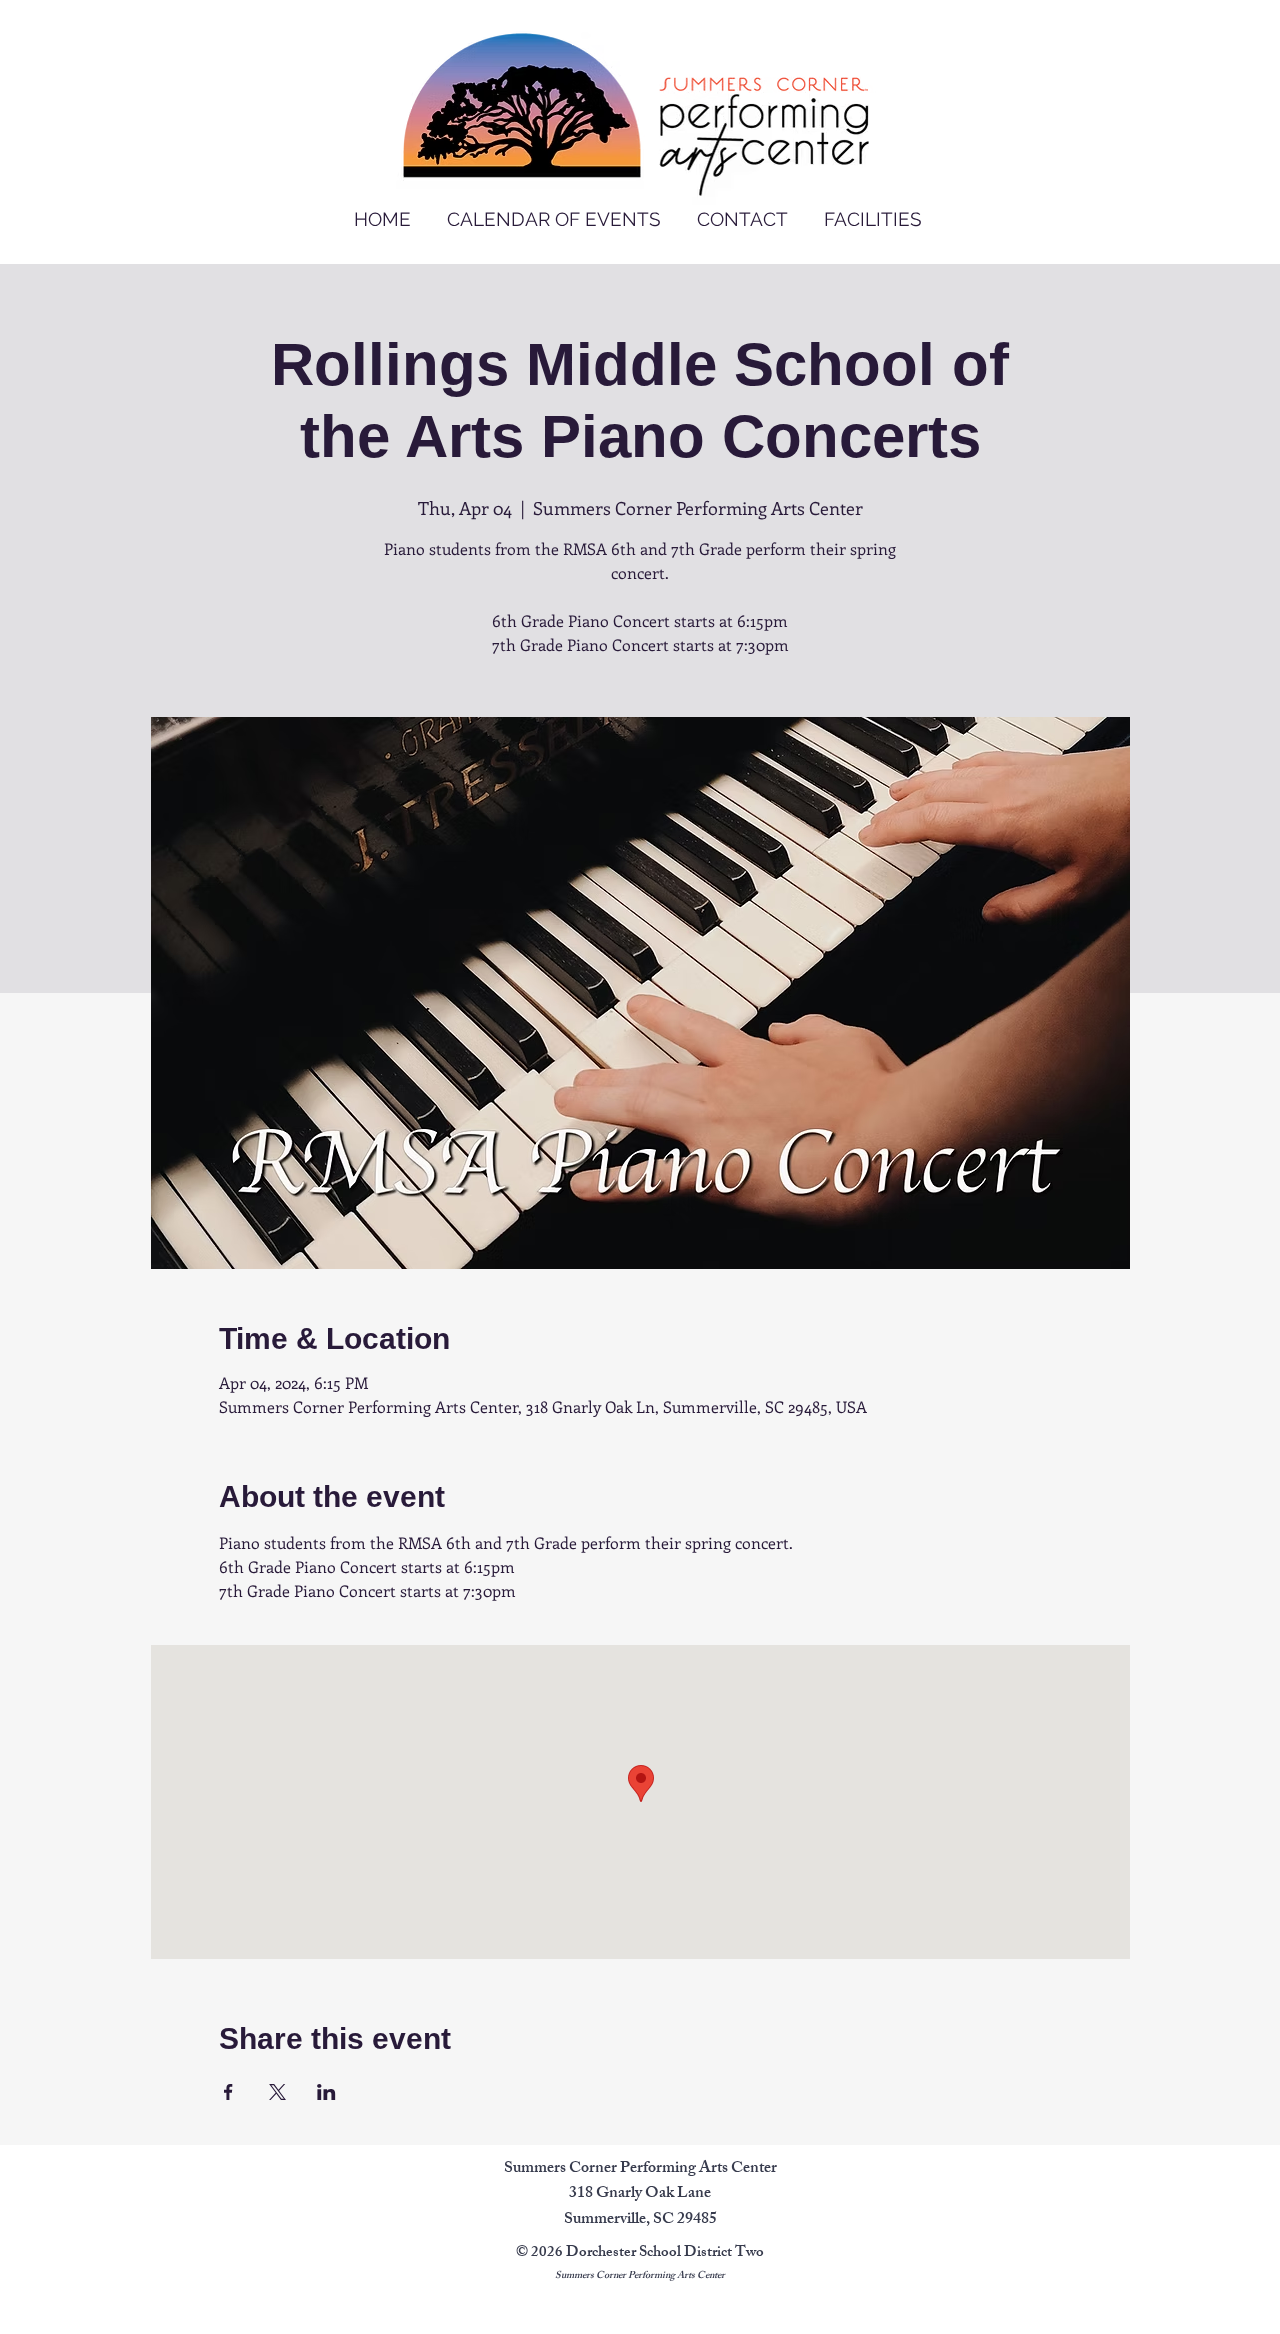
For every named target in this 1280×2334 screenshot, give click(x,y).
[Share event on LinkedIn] (326, 2092)
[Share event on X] (277, 2092)
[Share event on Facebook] (228, 2092)
